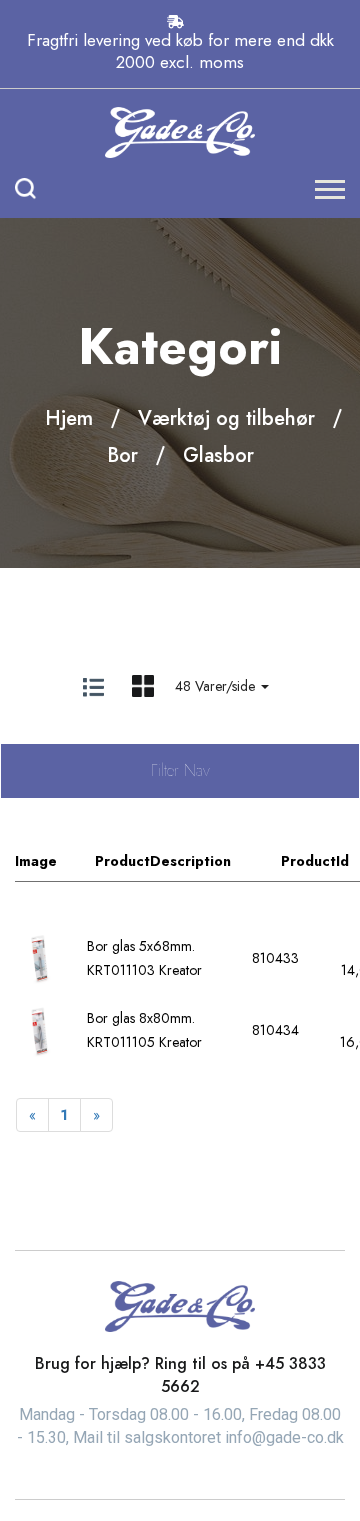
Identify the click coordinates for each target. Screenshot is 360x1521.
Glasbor (218, 455)
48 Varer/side (217, 686)
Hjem (69, 418)
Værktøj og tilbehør (226, 418)
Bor (122, 455)
